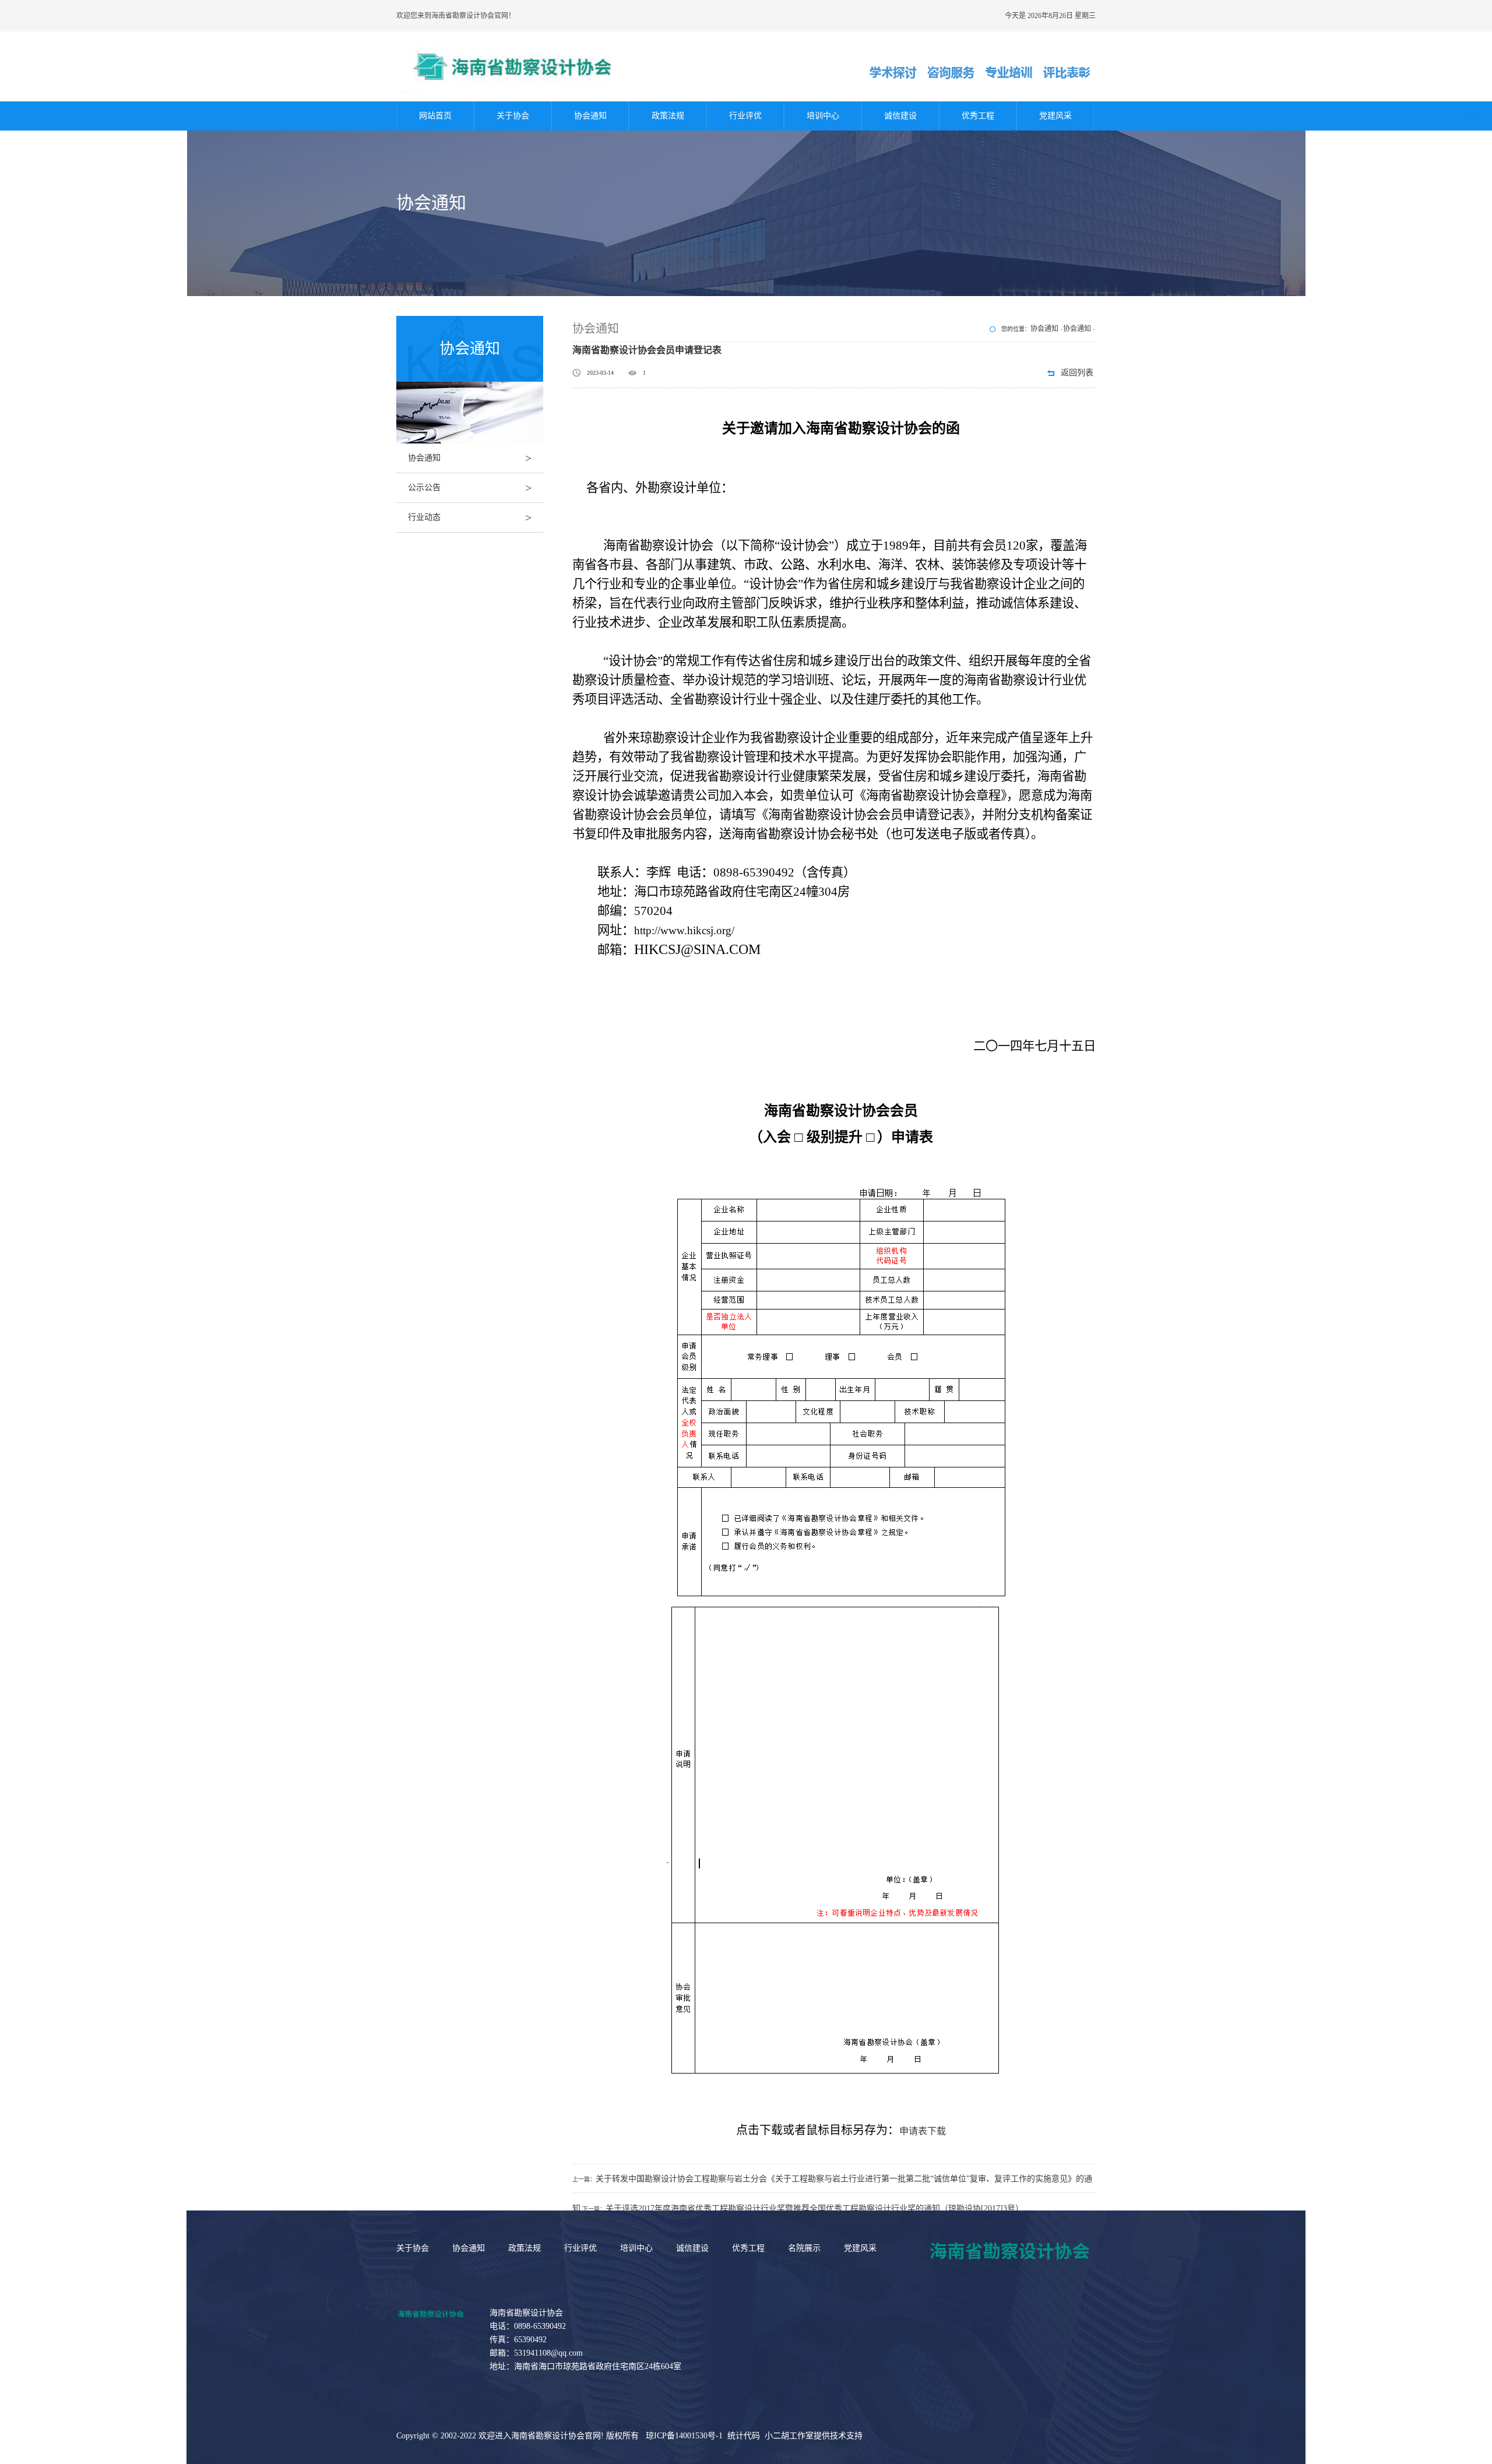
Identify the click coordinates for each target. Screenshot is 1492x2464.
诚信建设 (900, 116)
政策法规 (668, 116)
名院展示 (804, 2248)
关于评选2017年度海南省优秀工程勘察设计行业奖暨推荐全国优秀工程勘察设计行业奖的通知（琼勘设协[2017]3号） (814, 2208)
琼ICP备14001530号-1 (684, 2436)
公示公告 (470, 488)
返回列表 (1077, 373)
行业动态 (470, 518)
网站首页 (435, 116)
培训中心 (823, 116)
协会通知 (590, 116)
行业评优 (745, 116)
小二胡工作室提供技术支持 (814, 2436)
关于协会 (513, 116)
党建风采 (1055, 116)
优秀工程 (978, 116)
